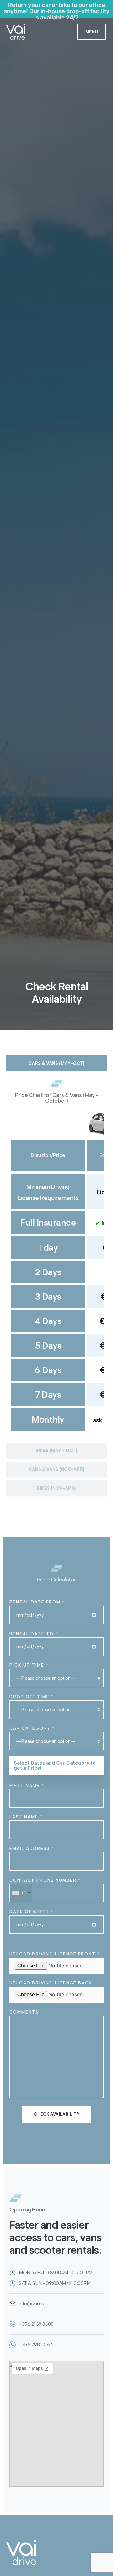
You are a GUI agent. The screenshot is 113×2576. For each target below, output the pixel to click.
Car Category (32, 1728)
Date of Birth (31, 1912)
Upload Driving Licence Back (53, 1983)
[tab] (56, 1063)
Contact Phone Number (45, 1887)
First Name (27, 1785)
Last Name (26, 1817)
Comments (24, 2012)
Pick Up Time (29, 1665)
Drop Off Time (32, 1697)
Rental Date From (37, 1602)
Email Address (32, 1849)
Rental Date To (34, 1634)
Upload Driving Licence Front (55, 1954)
